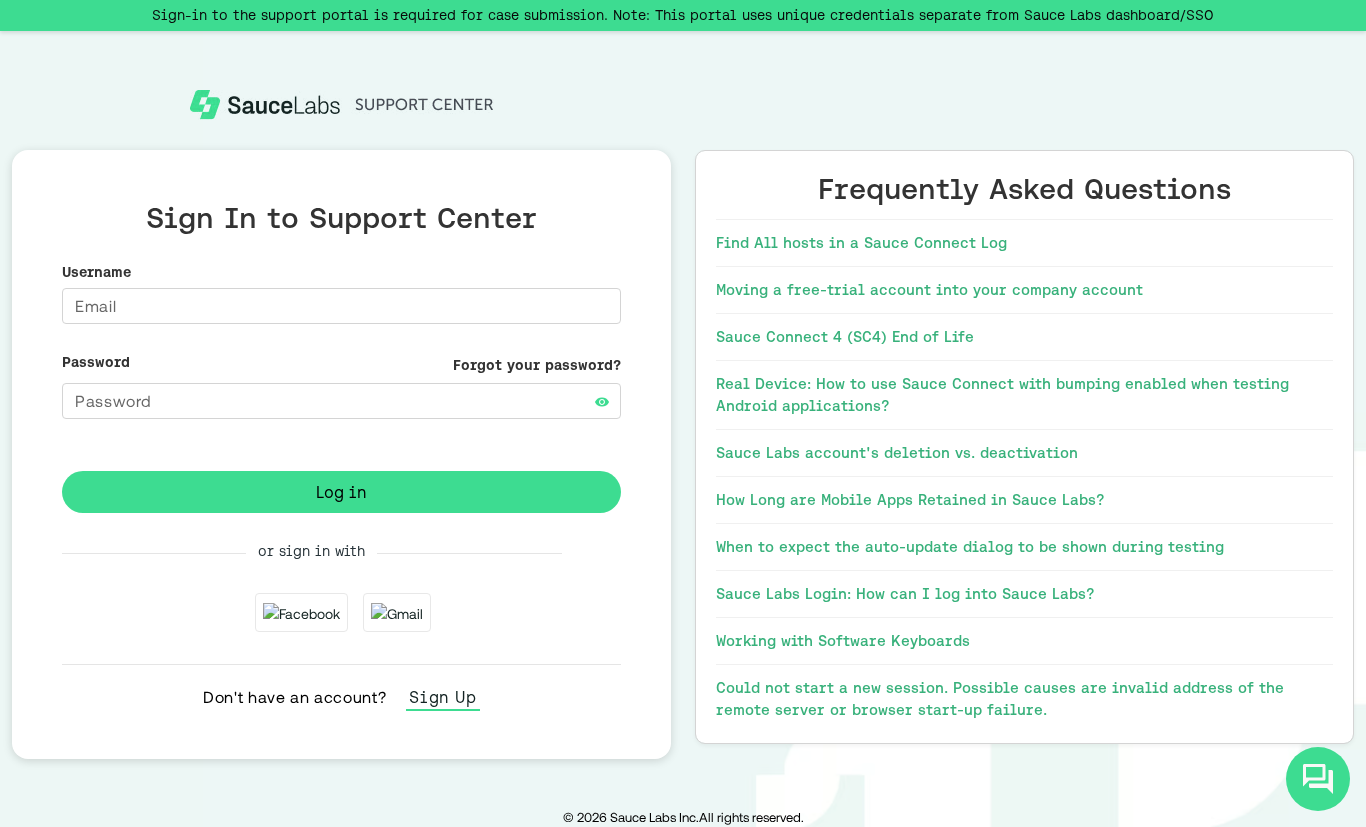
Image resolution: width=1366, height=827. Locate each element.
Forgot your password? (537, 365)
